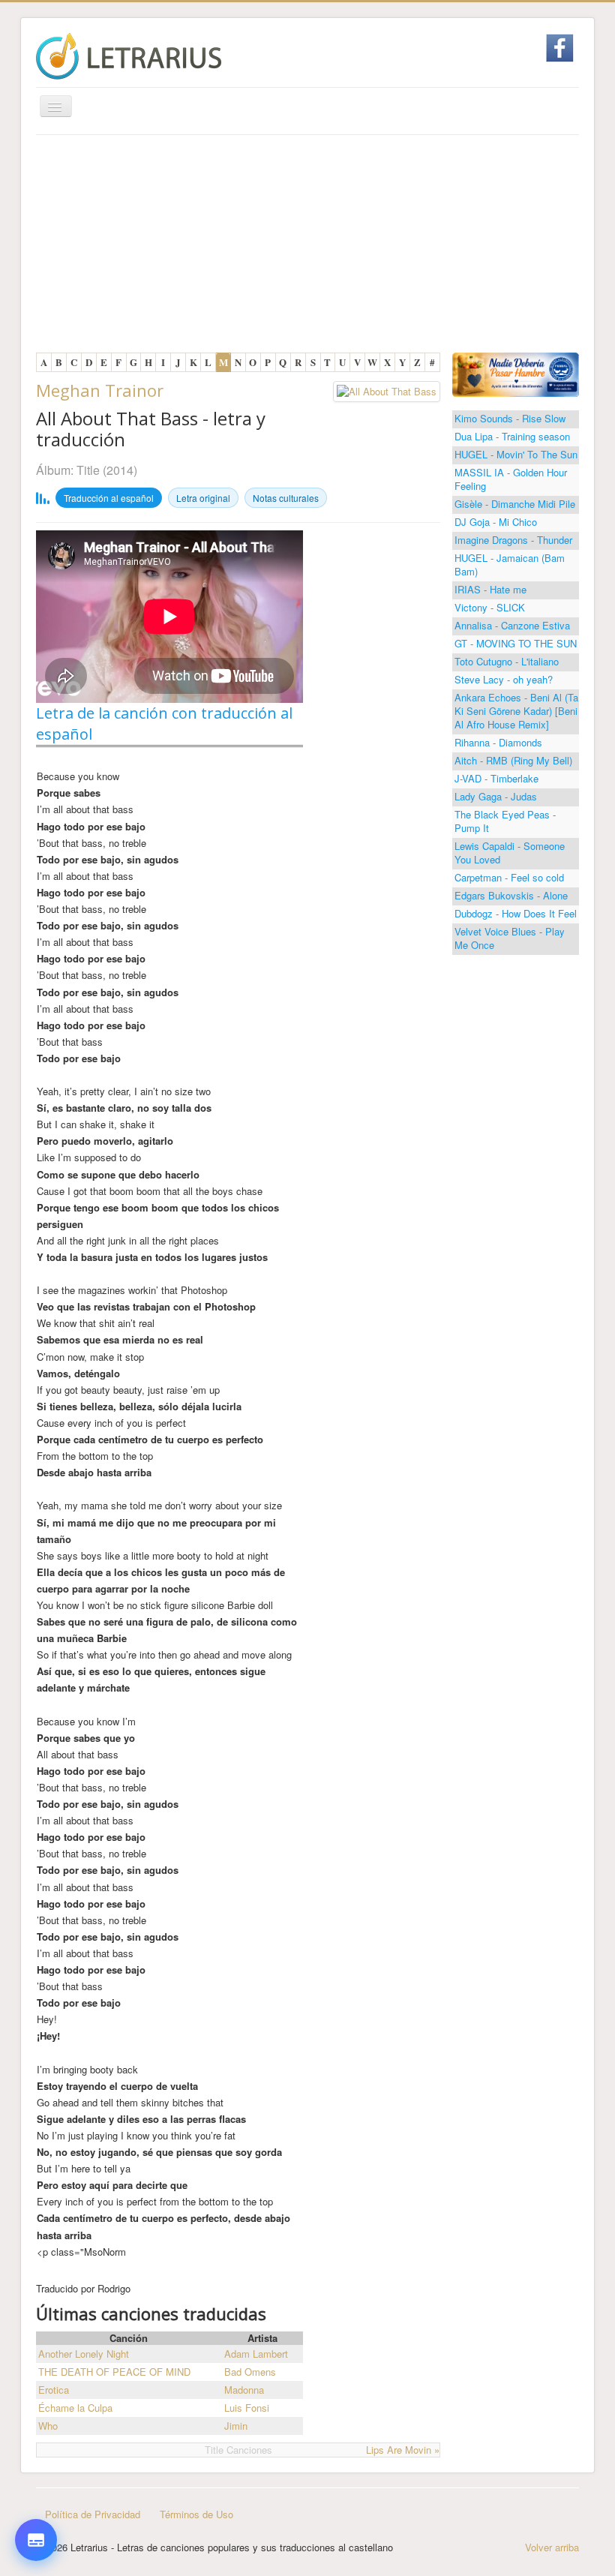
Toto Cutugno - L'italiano (507, 661)
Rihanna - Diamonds (498, 742)
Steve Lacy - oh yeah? (504, 679)
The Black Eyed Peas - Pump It (505, 821)
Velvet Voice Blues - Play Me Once (510, 938)
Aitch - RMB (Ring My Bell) (513, 760)
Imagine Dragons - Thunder (513, 540)
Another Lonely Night (84, 2354)
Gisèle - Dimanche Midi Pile (515, 504)
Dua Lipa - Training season (512, 436)
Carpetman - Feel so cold (509, 877)
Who (48, 2426)
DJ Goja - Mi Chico (496, 522)
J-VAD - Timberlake (496, 778)
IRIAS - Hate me (490, 589)
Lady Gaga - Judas (496, 796)
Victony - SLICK (490, 607)
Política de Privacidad (93, 2514)
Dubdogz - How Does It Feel (516, 913)
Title (88, 470)
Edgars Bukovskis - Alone (511, 895)
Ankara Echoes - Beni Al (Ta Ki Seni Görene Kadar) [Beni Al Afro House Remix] (516, 711)
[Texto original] (36, 2412)
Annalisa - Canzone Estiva (512, 625)
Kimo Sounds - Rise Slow (510, 418)
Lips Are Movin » (403, 2450)
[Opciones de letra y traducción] (36, 2540)
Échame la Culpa (75, 2408)
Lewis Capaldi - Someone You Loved (510, 853)
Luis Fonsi (247, 2408)
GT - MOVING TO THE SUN (516, 643)
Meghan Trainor (100, 390)
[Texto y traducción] (36, 2502)
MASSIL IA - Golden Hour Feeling (511, 479)
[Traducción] (36, 2457)
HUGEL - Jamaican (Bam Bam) (510, 564)
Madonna (244, 2390)
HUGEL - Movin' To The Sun (516, 454)
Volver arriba (552, 2547)
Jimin (236, 2426)
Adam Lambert (256, 2354)
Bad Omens (250, 2372)
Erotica (54, 2390)
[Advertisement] (307, 248)
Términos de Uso (196, 2514)
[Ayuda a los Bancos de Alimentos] (516, 373)
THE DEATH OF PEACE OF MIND (114, 2372)
